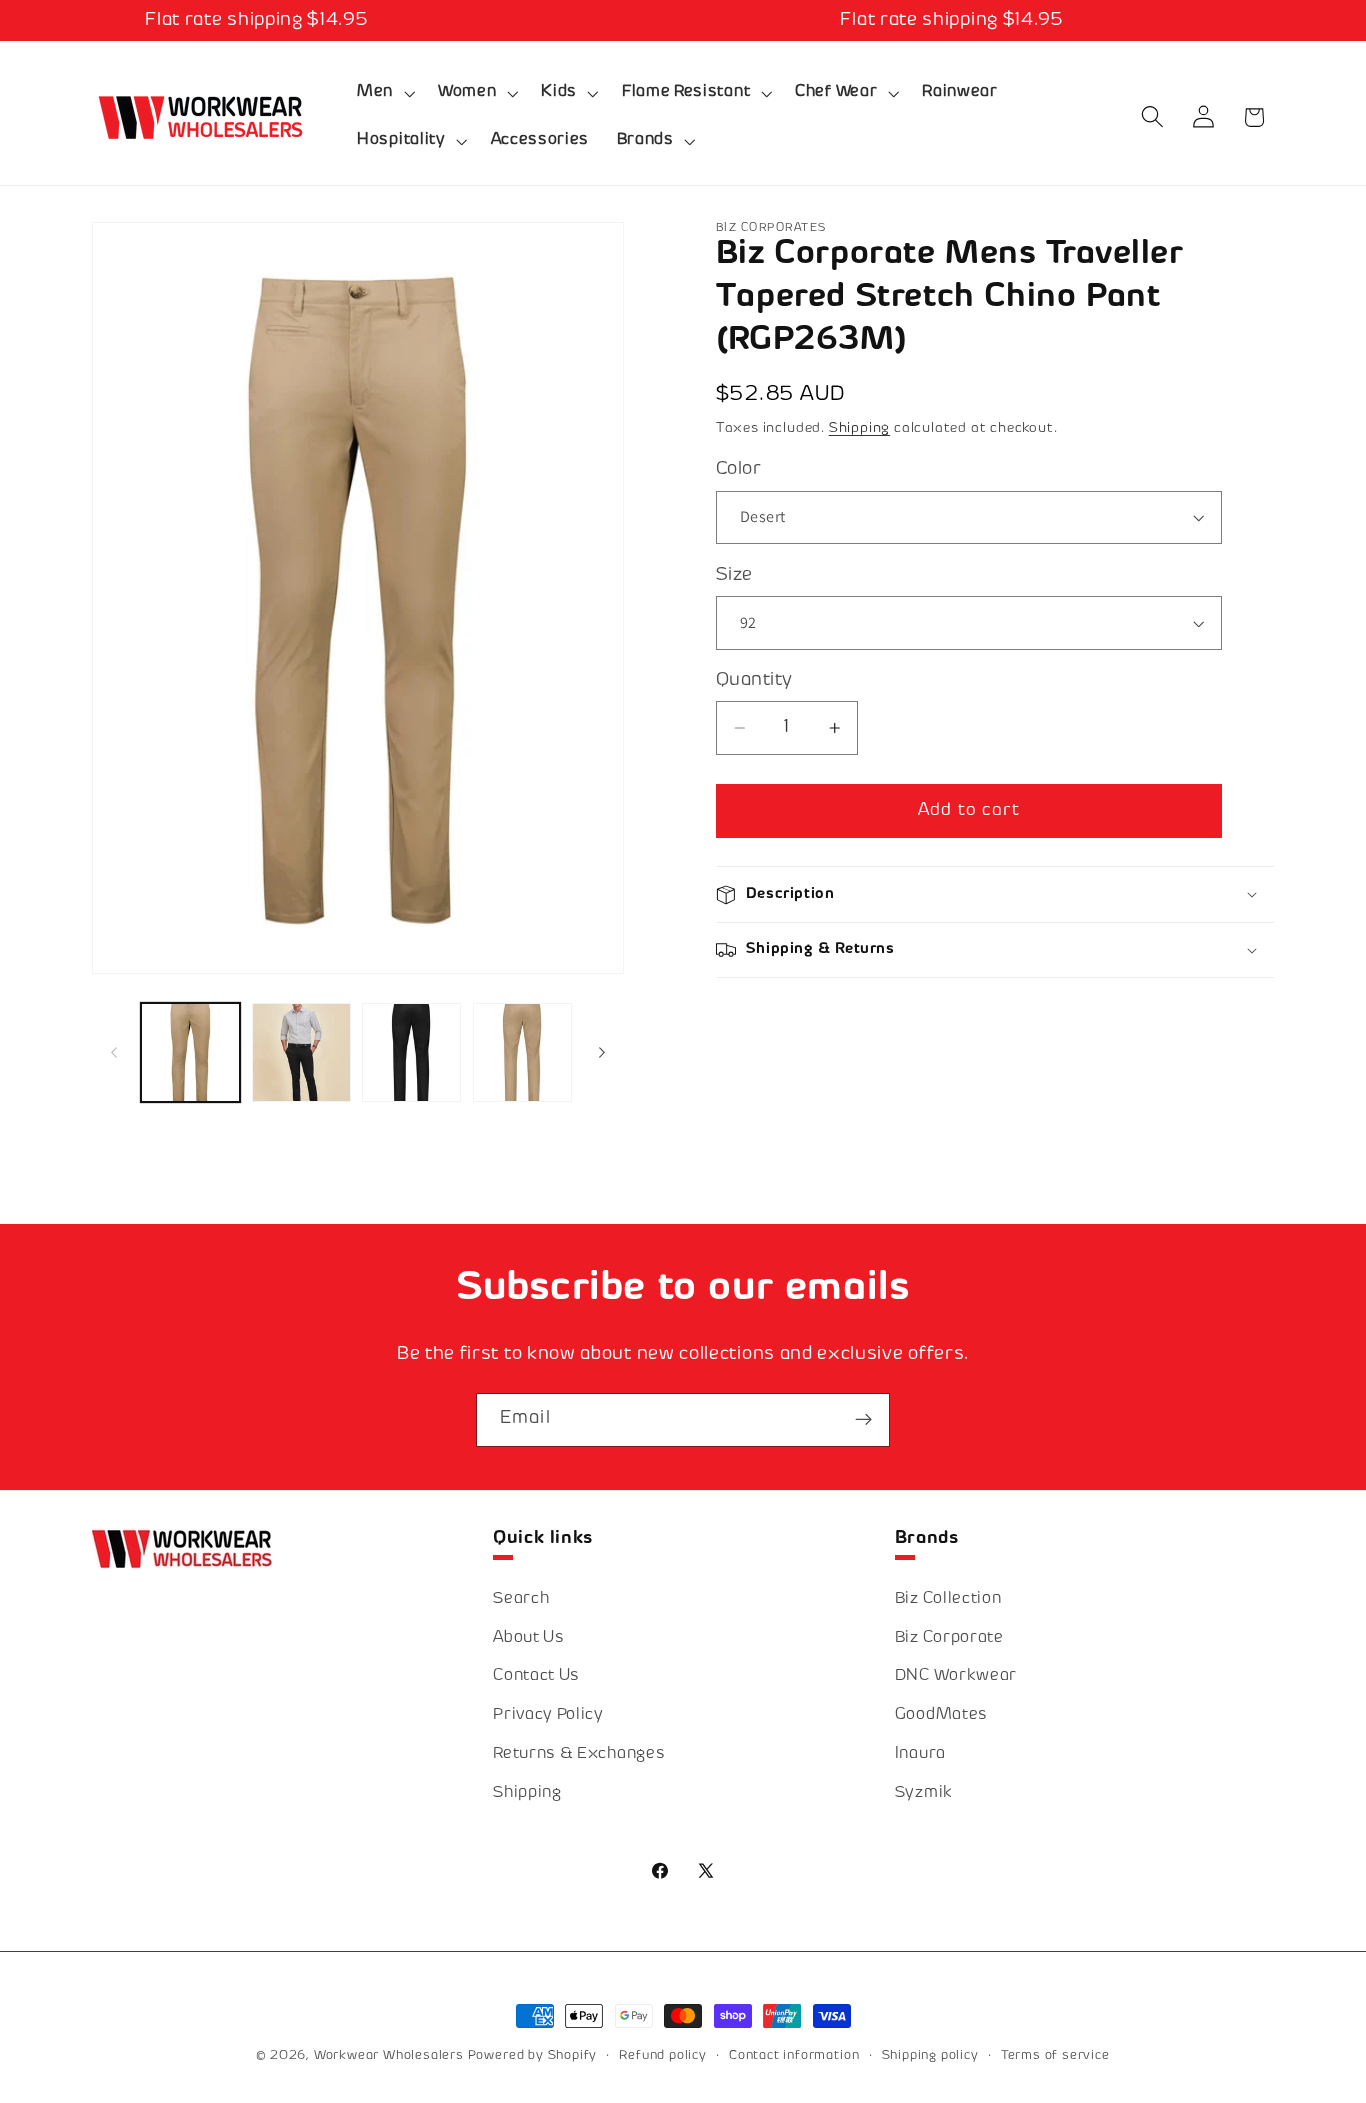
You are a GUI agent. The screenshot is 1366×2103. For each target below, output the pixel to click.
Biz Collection (948, 1600)
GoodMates (941, 1716)
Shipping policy (930, 2056)
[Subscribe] (863, 1420)
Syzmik (924, 1794)
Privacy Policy (548, 1716)
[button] (383, 93)
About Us (529, 1639)
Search (521, 1600)
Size (734, 575)
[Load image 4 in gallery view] (411, 1052)
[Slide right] (602, 1052)
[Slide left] (114, 1052)
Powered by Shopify (533, 2056)
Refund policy (662, 2056)
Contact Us (536, 1677)
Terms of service (1055, 2056)
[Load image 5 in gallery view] (522, 1052)
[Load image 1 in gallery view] (190, 1052)
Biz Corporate (949, 1639)
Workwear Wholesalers (389, 2056)
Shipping (859, 428)
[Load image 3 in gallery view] (301, 1052)
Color (738, 469)
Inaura (920, 1755)
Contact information (794, 2056)
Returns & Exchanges (579, 1755)
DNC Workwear (956, 1677)
